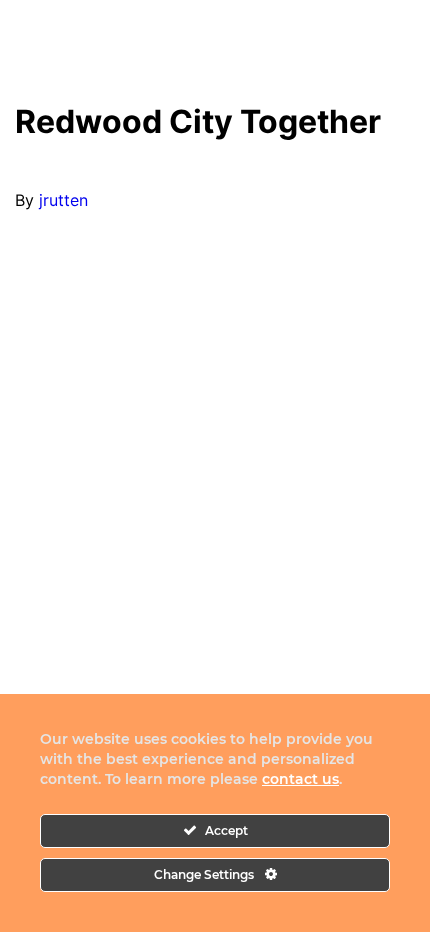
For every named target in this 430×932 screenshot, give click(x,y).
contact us (300, 779)
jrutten (63, 200)
